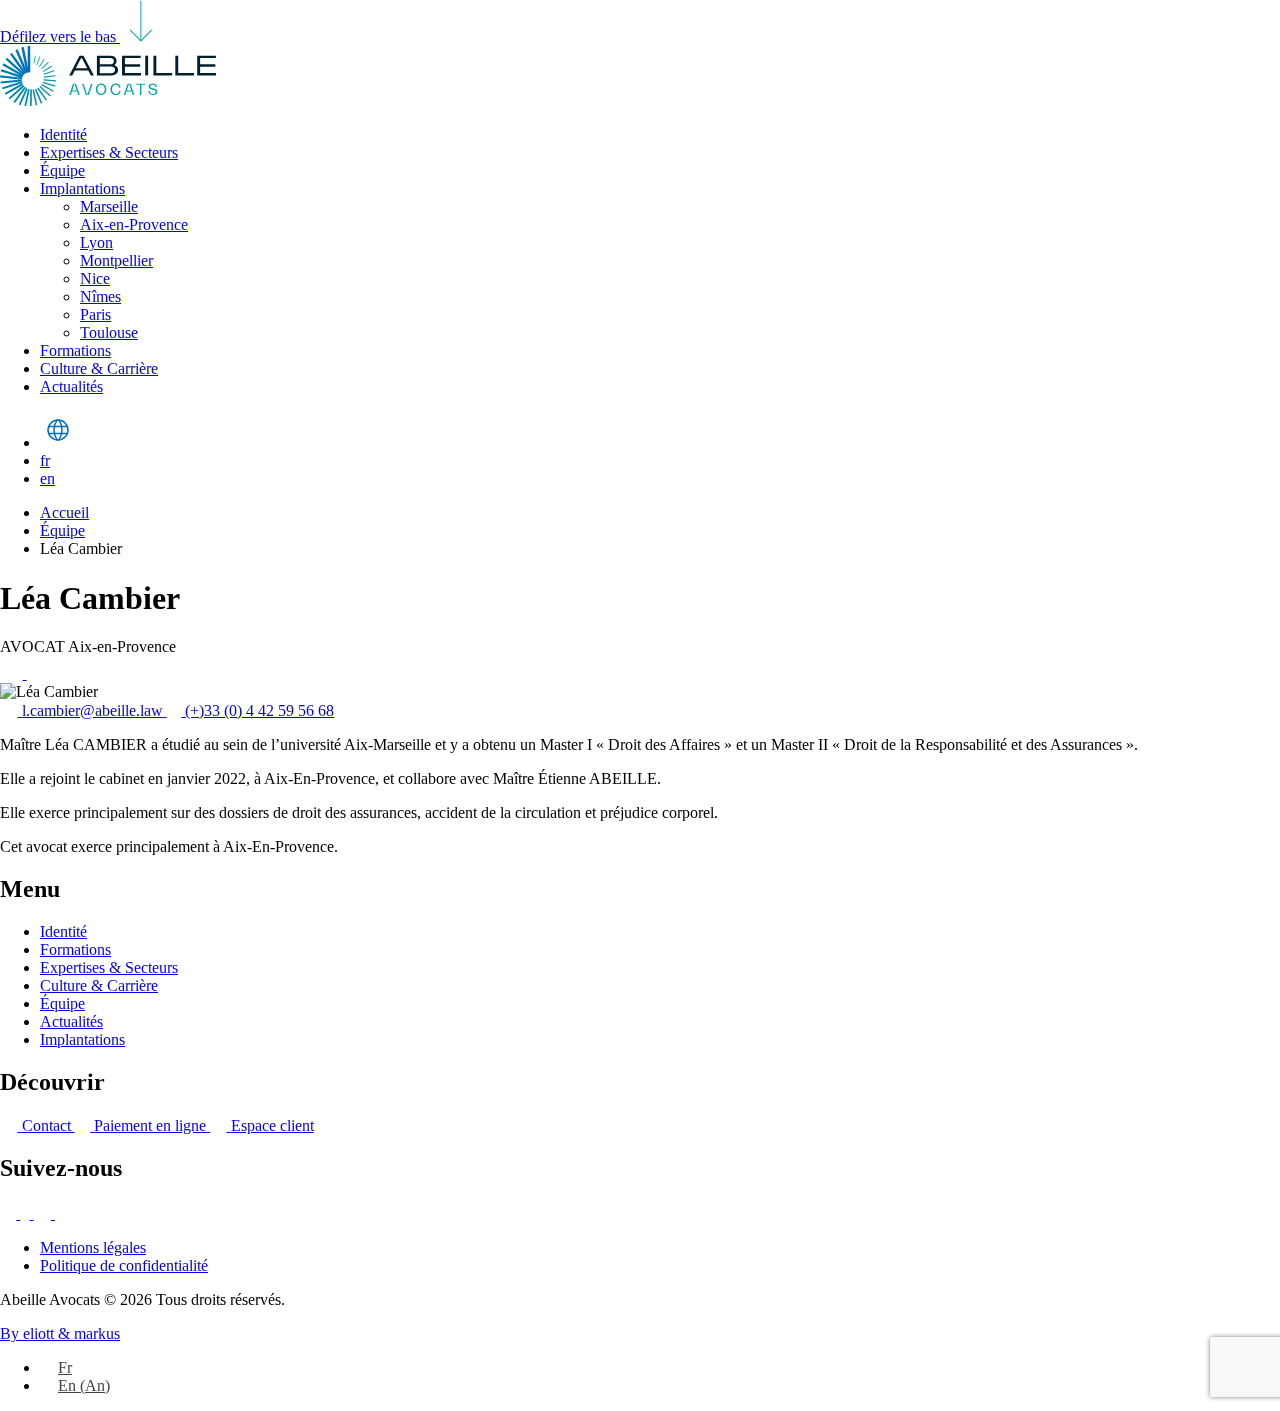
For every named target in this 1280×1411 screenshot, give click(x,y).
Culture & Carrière (99, 368)
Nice (95, 278)
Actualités (71, 386)
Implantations (82, 188)
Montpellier (116, 260)
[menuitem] (56, 1367)
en (47, 478)
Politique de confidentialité (124, 1265)
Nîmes (100, 296)
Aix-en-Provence (134, 224)
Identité (63, 134)
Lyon (96, 242)
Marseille (109, 206)
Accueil (64, 512)
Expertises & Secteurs (109, 152)
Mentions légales (93, 1247)
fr (45, 460)
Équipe (62, 170)
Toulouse (109, 332)
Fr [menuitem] (65, 1367)
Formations (75, 350)
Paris (95, 314)
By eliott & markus (60, 1333)
